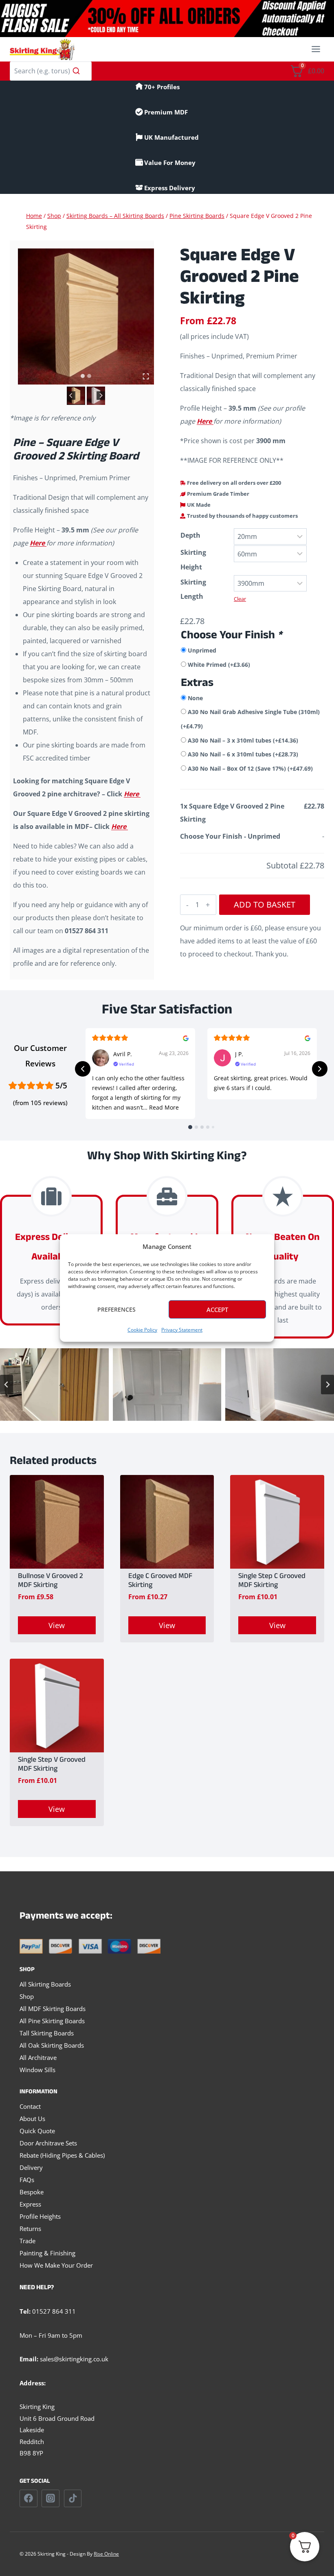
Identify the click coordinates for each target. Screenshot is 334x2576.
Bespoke (32, 2192)
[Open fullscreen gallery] (146, 376)
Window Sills (37, 2070)
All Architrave (38, 2057)
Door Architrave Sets (48, 2143)
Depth (190, 535)
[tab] (83, 376)
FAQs (27, 2180)
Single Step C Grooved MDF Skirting (272, 1581)
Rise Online (106, 2554)
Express (30, 2204)
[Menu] (316, 49)
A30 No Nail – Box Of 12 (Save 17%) (250, 768)
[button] (76, 396)
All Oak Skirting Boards (52, 2045)
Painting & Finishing (47, 2253)
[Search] (76, 71)
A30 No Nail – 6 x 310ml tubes (243, 754)
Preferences (116, 1309)
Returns (30, 2229)
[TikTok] (73, 2499)
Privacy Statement (182, 1330)
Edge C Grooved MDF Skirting (160, 1581)
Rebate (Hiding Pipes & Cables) (62, 2155)
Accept (217, 1310)
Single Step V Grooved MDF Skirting (52, 1765)
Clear (240, 599)
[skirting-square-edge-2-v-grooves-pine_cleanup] (86, 317)
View (57, 1625)
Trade (27, 2241)
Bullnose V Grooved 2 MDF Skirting (51, 1581)
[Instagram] (51, 2499)
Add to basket (265, 904)
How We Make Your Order (56, 2265)
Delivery (31, 2167)
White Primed (219, 665)
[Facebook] (29, 2499)
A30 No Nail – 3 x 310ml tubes (243, 740)
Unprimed (202, 650)
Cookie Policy (142, 1330)
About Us (32, 2119)
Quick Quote (37, 2131)
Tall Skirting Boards (47, 2033)
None (195, 698)
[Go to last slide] (71, 396)
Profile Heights (40, 2216)
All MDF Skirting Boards (53, 2009)
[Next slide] (101, 396)
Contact (30, 2106)
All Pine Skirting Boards (52, 2021)
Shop (27, 1996)
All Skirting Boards (45, 1984)
